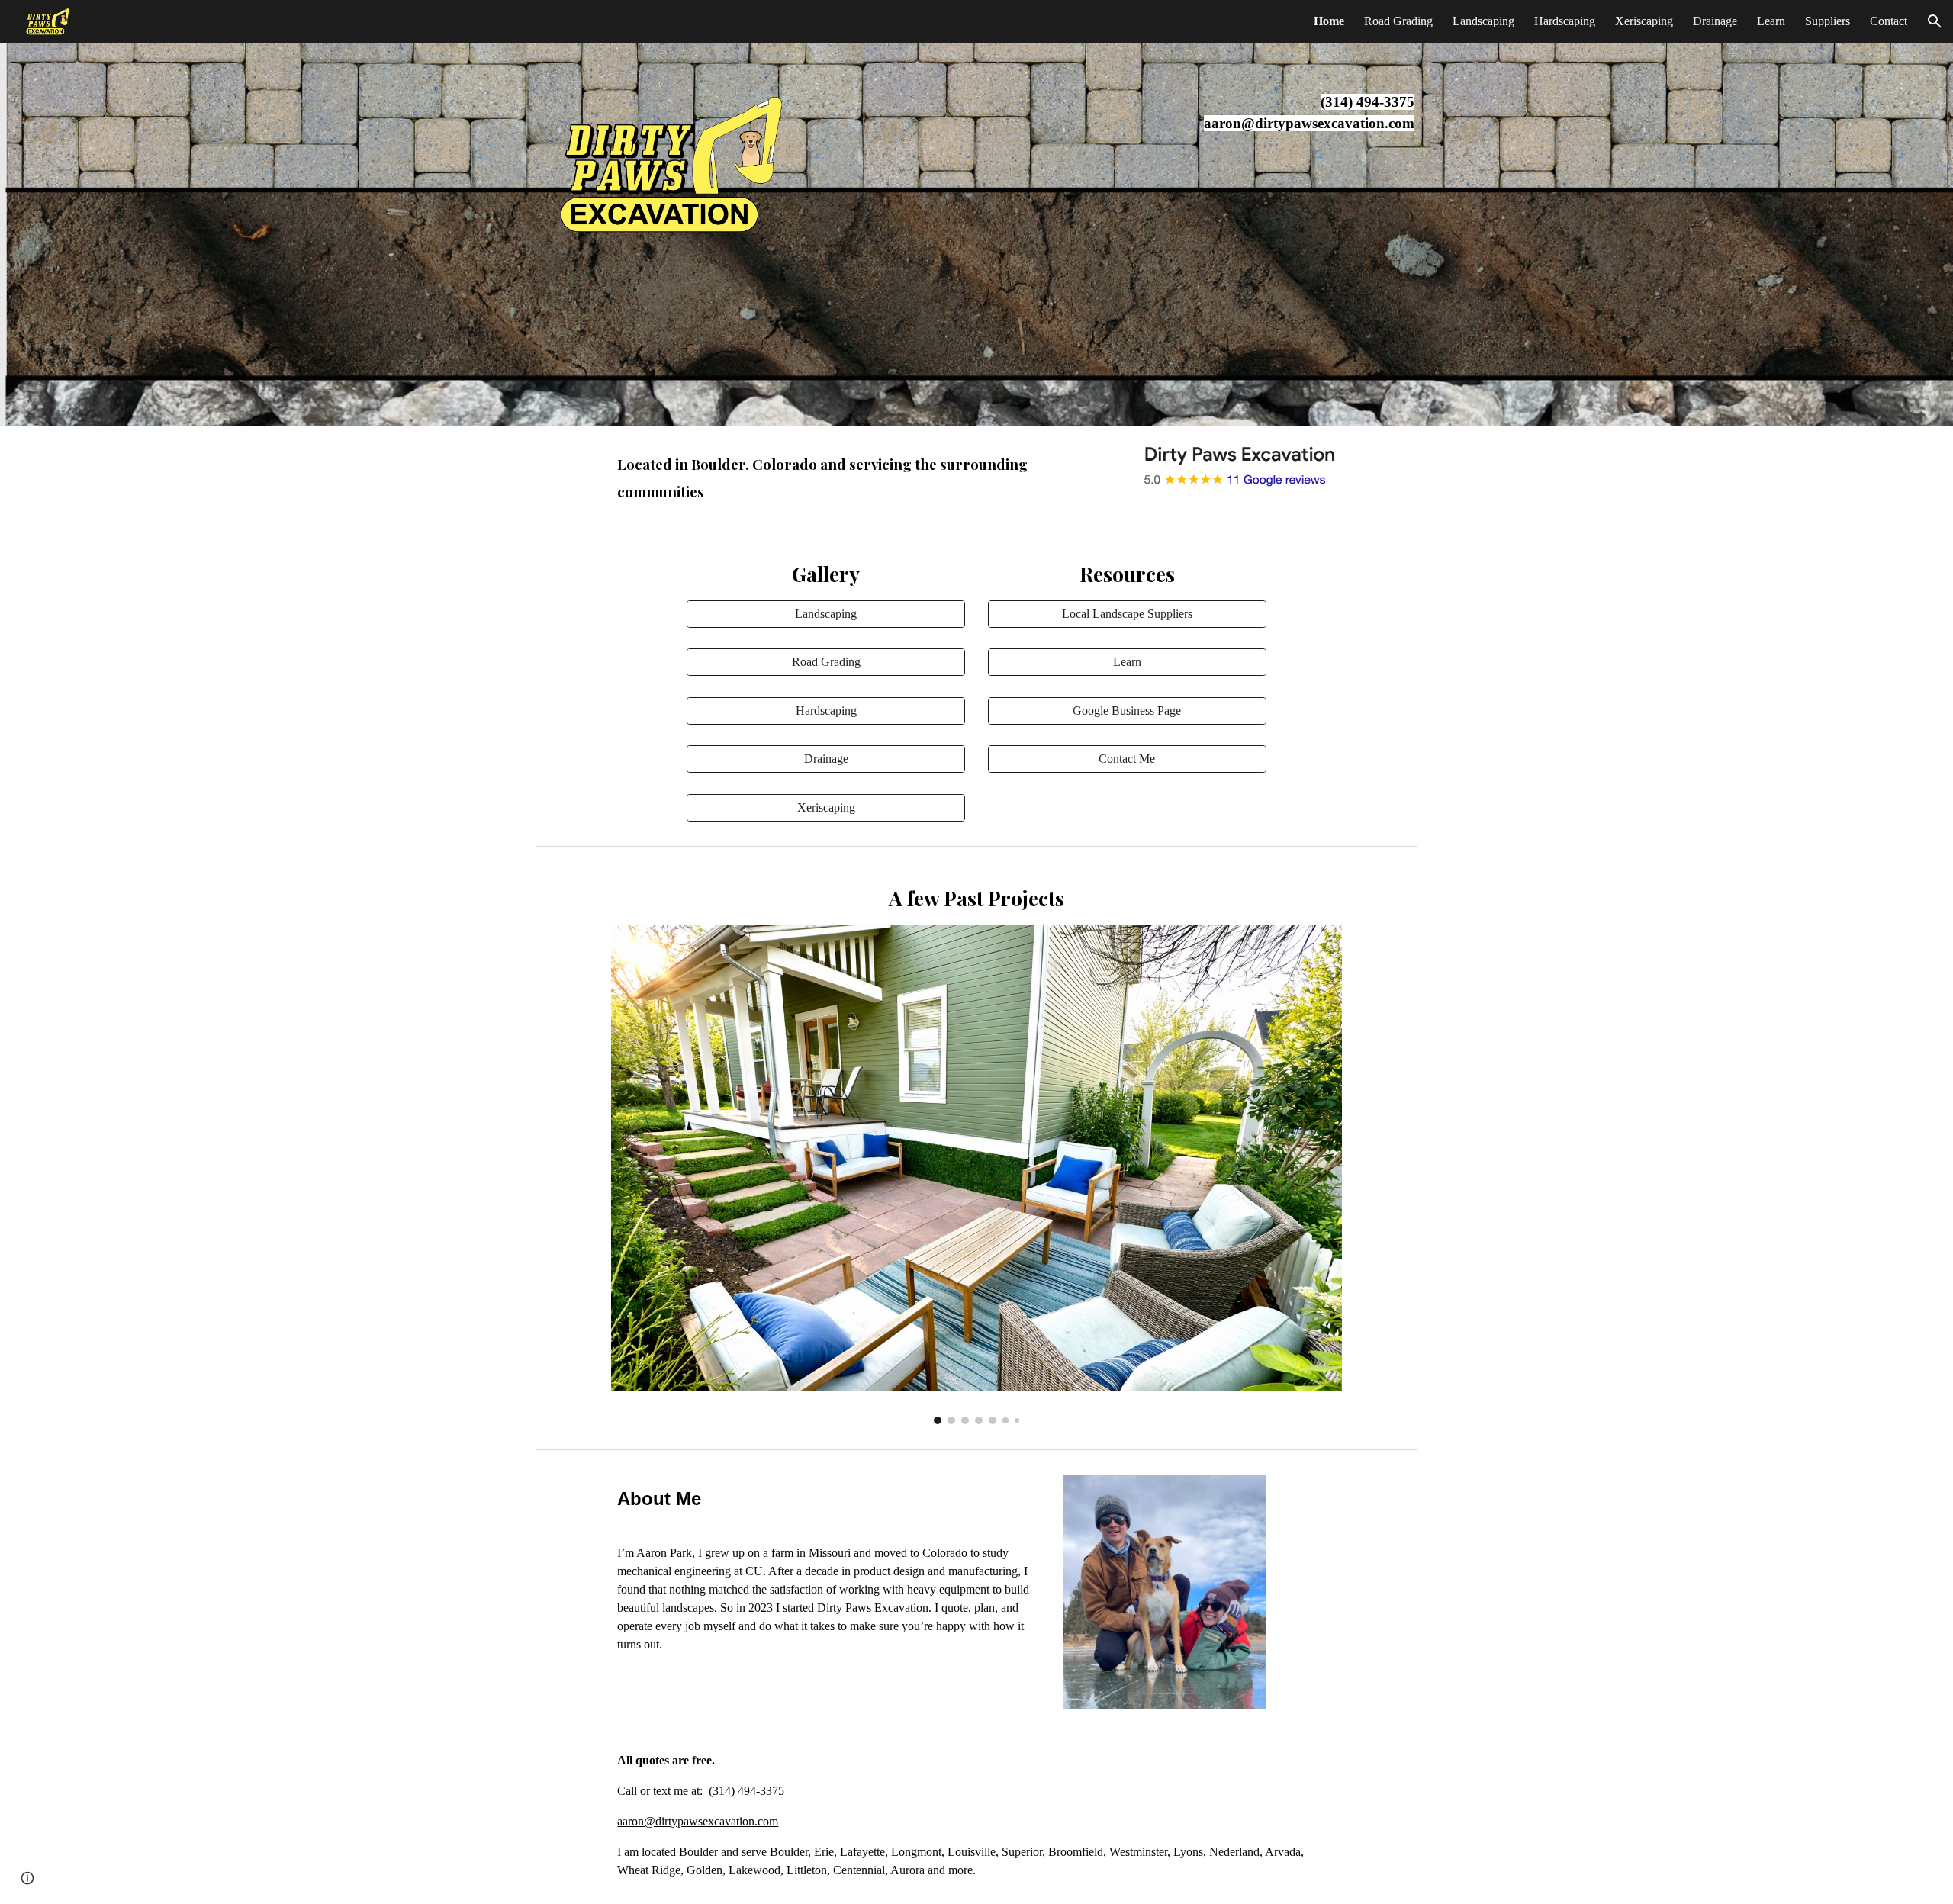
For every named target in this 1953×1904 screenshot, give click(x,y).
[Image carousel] (976, 1174)
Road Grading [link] (1398, 21)
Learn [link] (1771, 21)
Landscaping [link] (1483, 21)
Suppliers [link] (1828, 21)
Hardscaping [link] (1565, 21)
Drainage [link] (1715, 21)
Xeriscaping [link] (1644, 21)
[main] (1277, 113)
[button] (1935, 21)
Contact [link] (1889, 21)
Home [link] (1329, 21)
